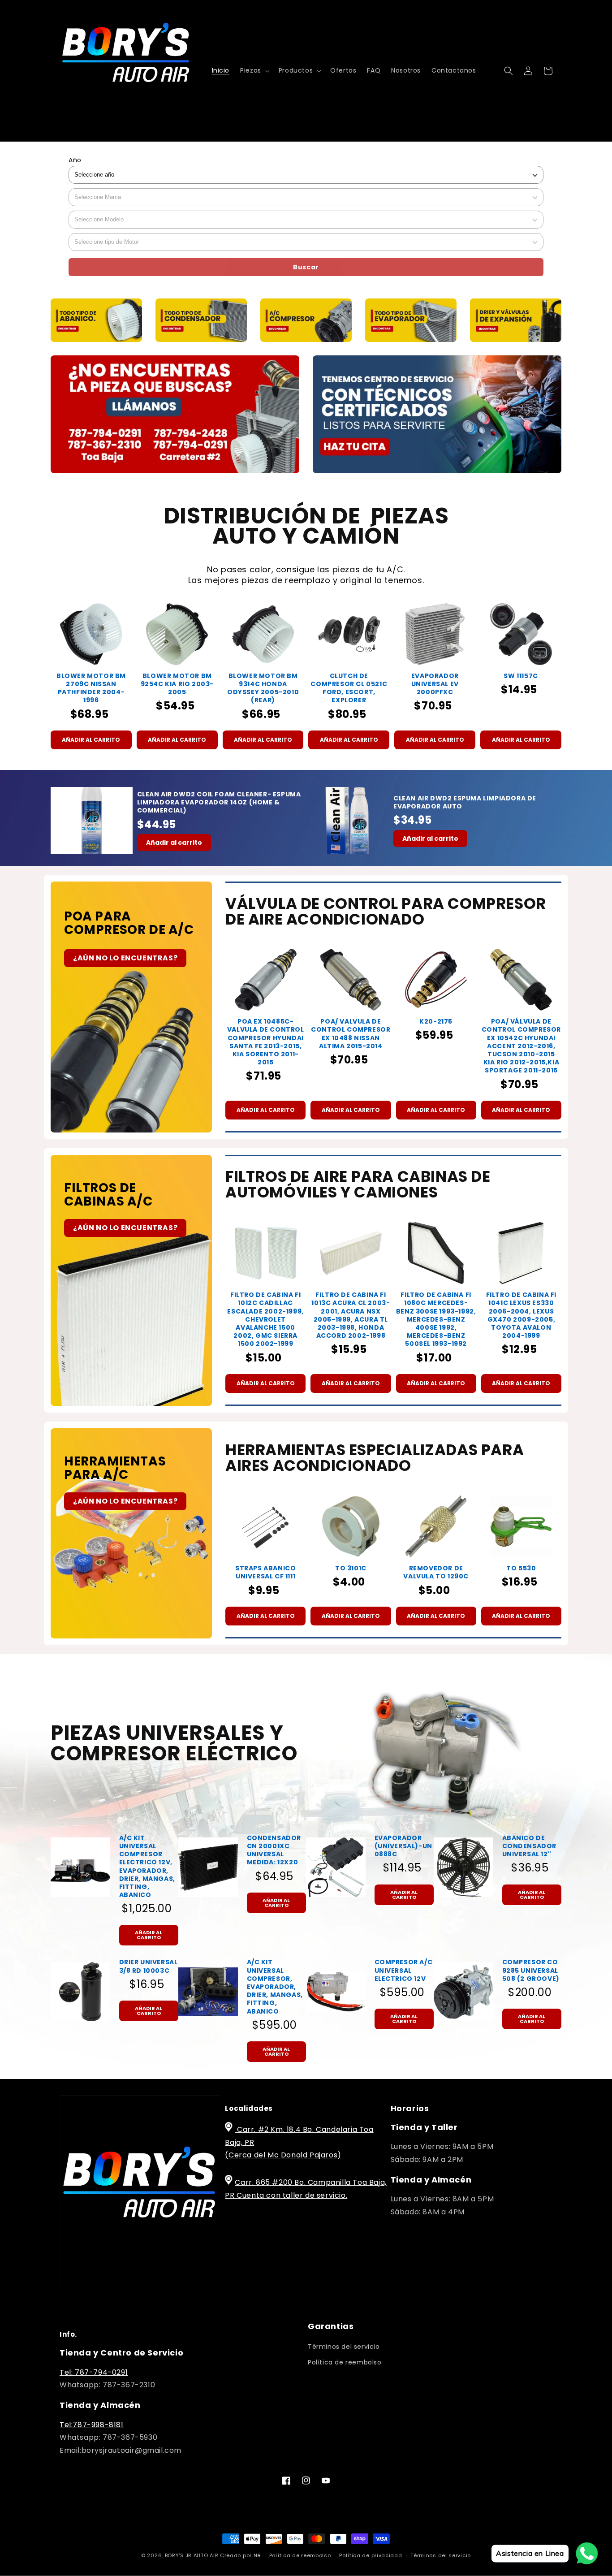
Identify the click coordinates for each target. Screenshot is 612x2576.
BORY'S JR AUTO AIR (192, 2555)
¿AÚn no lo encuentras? (125, 958)
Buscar (306, 267)
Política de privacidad (371, 2555)
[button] (254, 70)
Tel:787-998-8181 (92, 2425)
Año (75, 160)
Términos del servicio (344, 2347)
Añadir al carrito (91, 740)
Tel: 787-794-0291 (94, 2372)
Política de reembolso (345, 2362)
